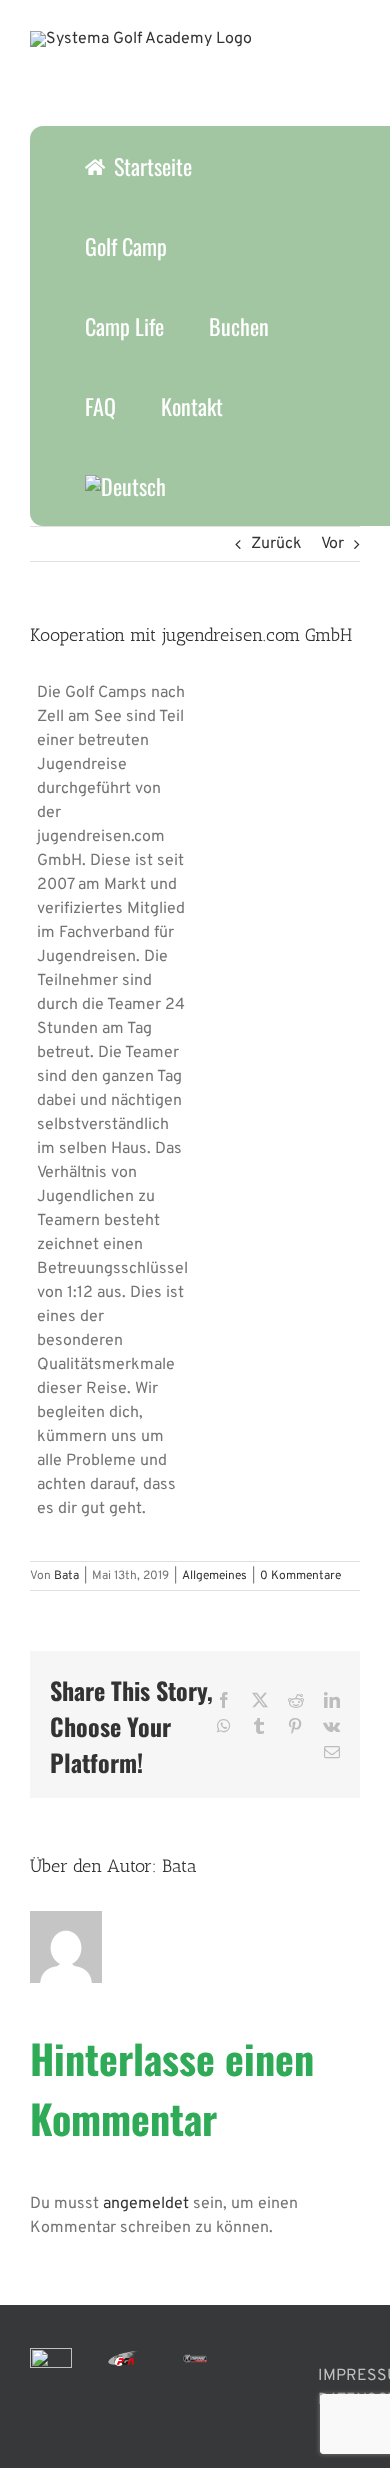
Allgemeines (214, 1576)
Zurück (276, 544)
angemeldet (146, 2204)
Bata (66, 1576)
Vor (332, 544)
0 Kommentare (300, 1576)
